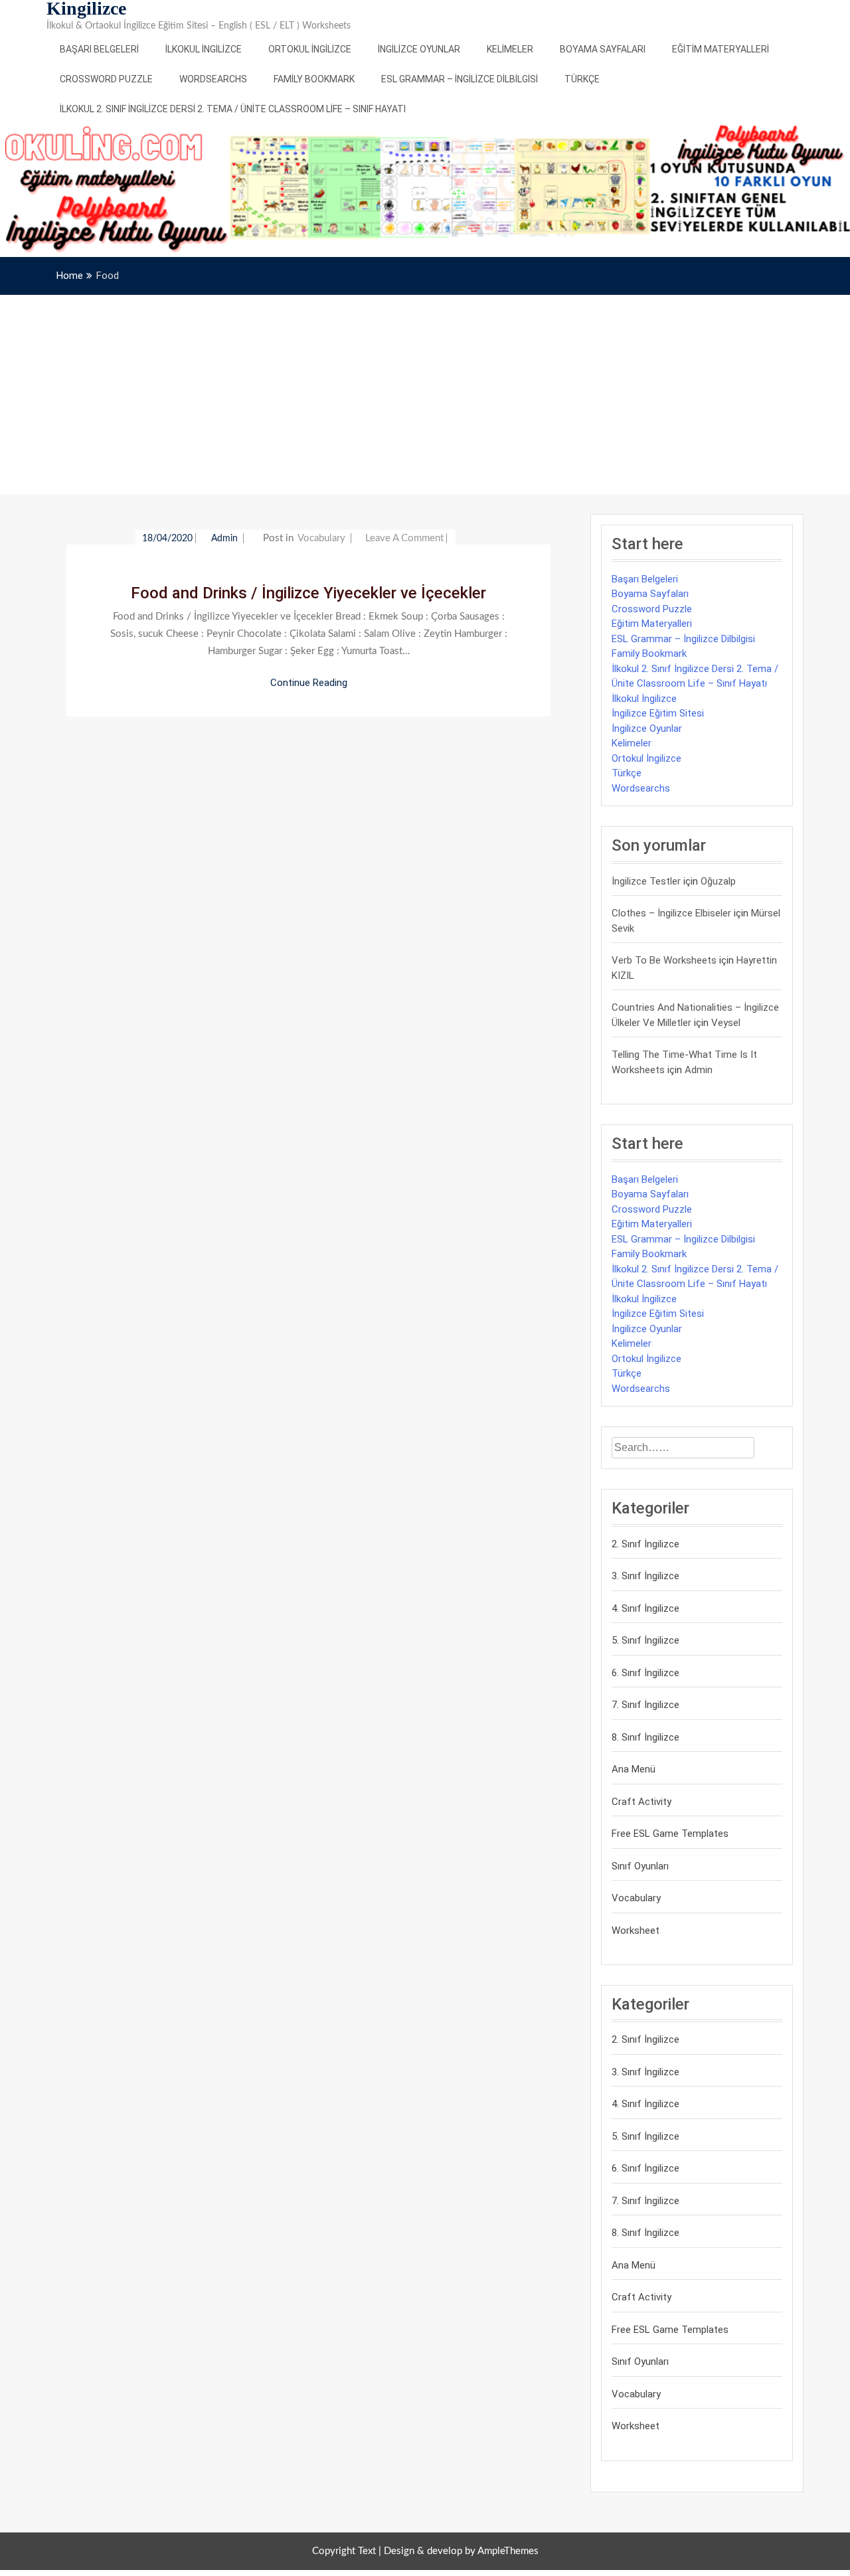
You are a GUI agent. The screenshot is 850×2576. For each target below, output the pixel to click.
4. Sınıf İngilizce (645, 1608)
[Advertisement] (425, 394)
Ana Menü (634, 1769)
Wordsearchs (213, 79)
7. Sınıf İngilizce (645, 1705)
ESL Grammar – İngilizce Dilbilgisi (460, 79)
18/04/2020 (167, 539)
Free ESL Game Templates (670, 1834)
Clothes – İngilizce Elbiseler (671, 913)
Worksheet (636, 1931)
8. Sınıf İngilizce (645, 1737)
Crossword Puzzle (106, 79)
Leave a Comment (404, 538)
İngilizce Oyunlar (419, 49)
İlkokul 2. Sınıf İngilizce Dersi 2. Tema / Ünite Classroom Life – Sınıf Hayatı (233, 109)
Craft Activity (641, 1802)
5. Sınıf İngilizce (645, 1640)
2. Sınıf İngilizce (645, 1544)
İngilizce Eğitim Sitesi (658, 713)
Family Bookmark (314, 79)
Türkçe (582, 79)
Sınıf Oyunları (640, 1866)
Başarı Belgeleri (99, 49)
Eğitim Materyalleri (721, 49)
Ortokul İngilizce (310, 49)
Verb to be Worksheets (664, 960)
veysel (726, 1023)
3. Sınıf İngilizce (645, 1576)
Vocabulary (321, 538)
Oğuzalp (718, 881)
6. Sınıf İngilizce (645, 1673)
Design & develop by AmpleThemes (461, 2551)
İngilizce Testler (646, 881)
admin (226, 539)
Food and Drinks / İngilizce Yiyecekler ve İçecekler (308, 593)
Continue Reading (309, 683)
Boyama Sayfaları (603, 49)
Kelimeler (510, 49)
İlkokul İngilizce (204, 49)
